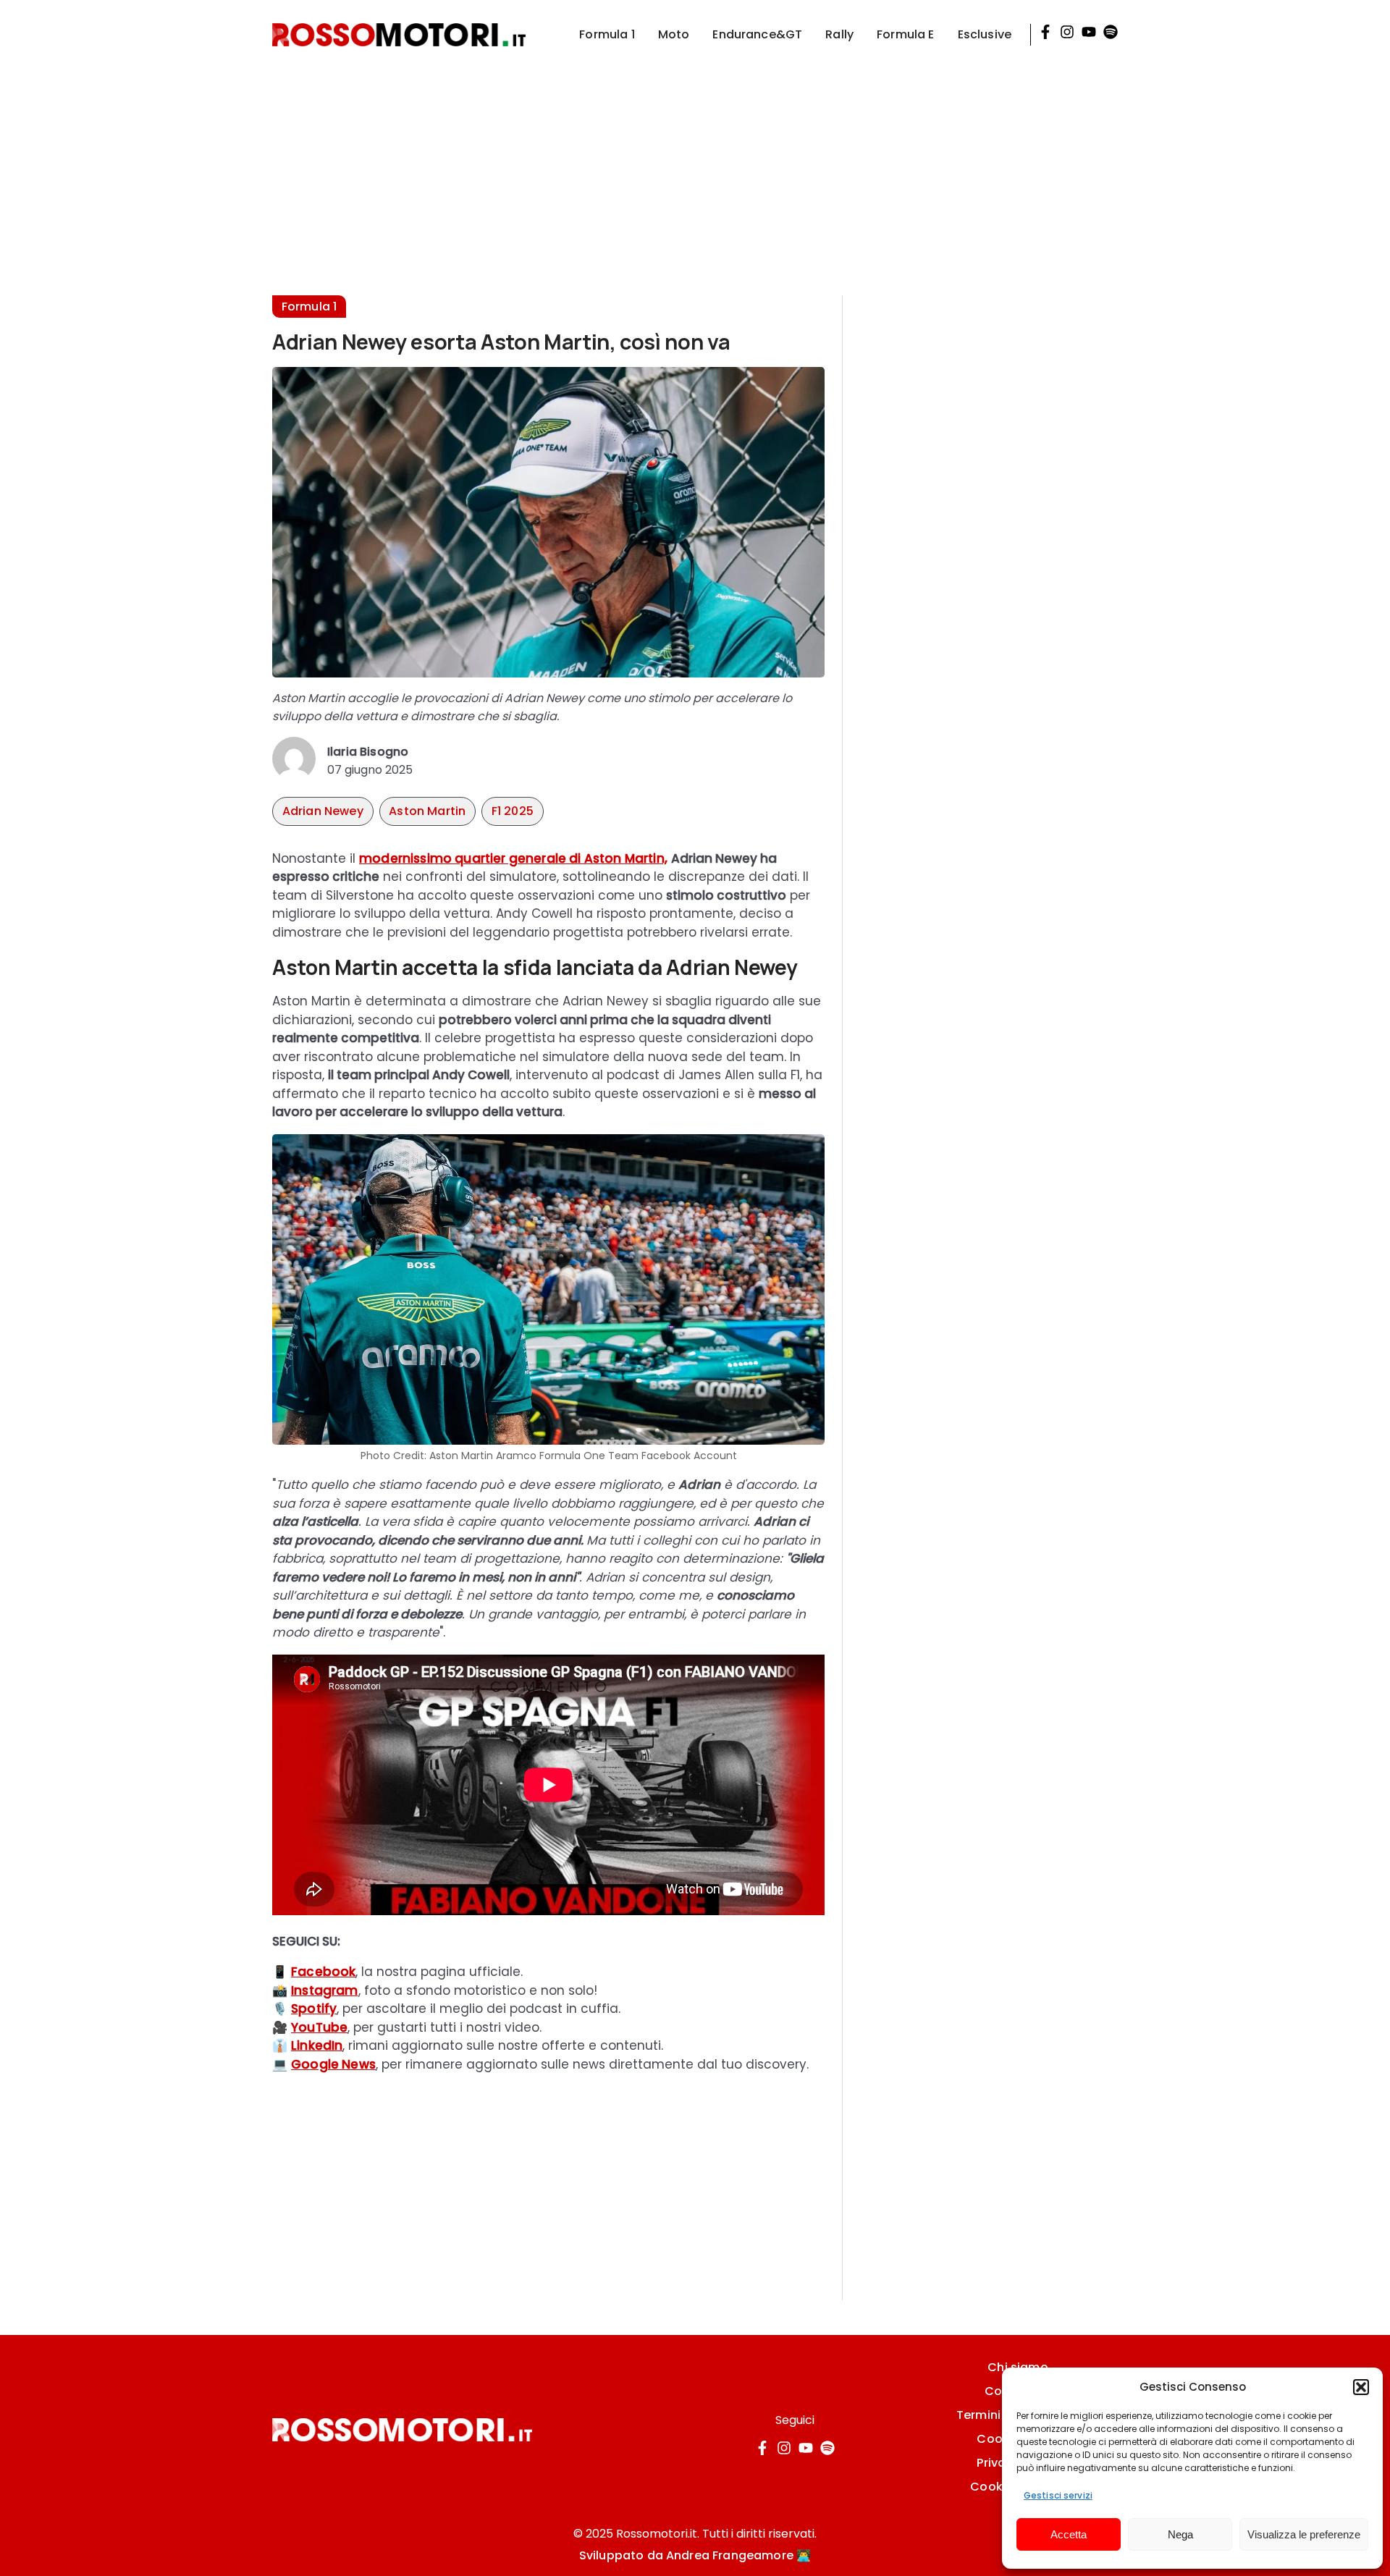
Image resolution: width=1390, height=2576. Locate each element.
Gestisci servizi (1058, 2495)
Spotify (314, 2009)
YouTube (319, 2027)
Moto (674, 34)
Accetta (1069, 2534)
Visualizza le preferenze (1304, 2534)
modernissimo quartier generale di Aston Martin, (513, 858)
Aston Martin (427, 811)
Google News (333, 2064)
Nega (1180, 2534)
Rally (839, 34)
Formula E (905, 34)
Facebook (323, 1972)
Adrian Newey (323, 811)
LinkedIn (317, 2045)
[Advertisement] (695, 171)
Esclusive (985, 34)
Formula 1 (607, 34)
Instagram (325, 1990)
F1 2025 (513, 811)
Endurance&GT (757, 34)
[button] (1361, 2387)
